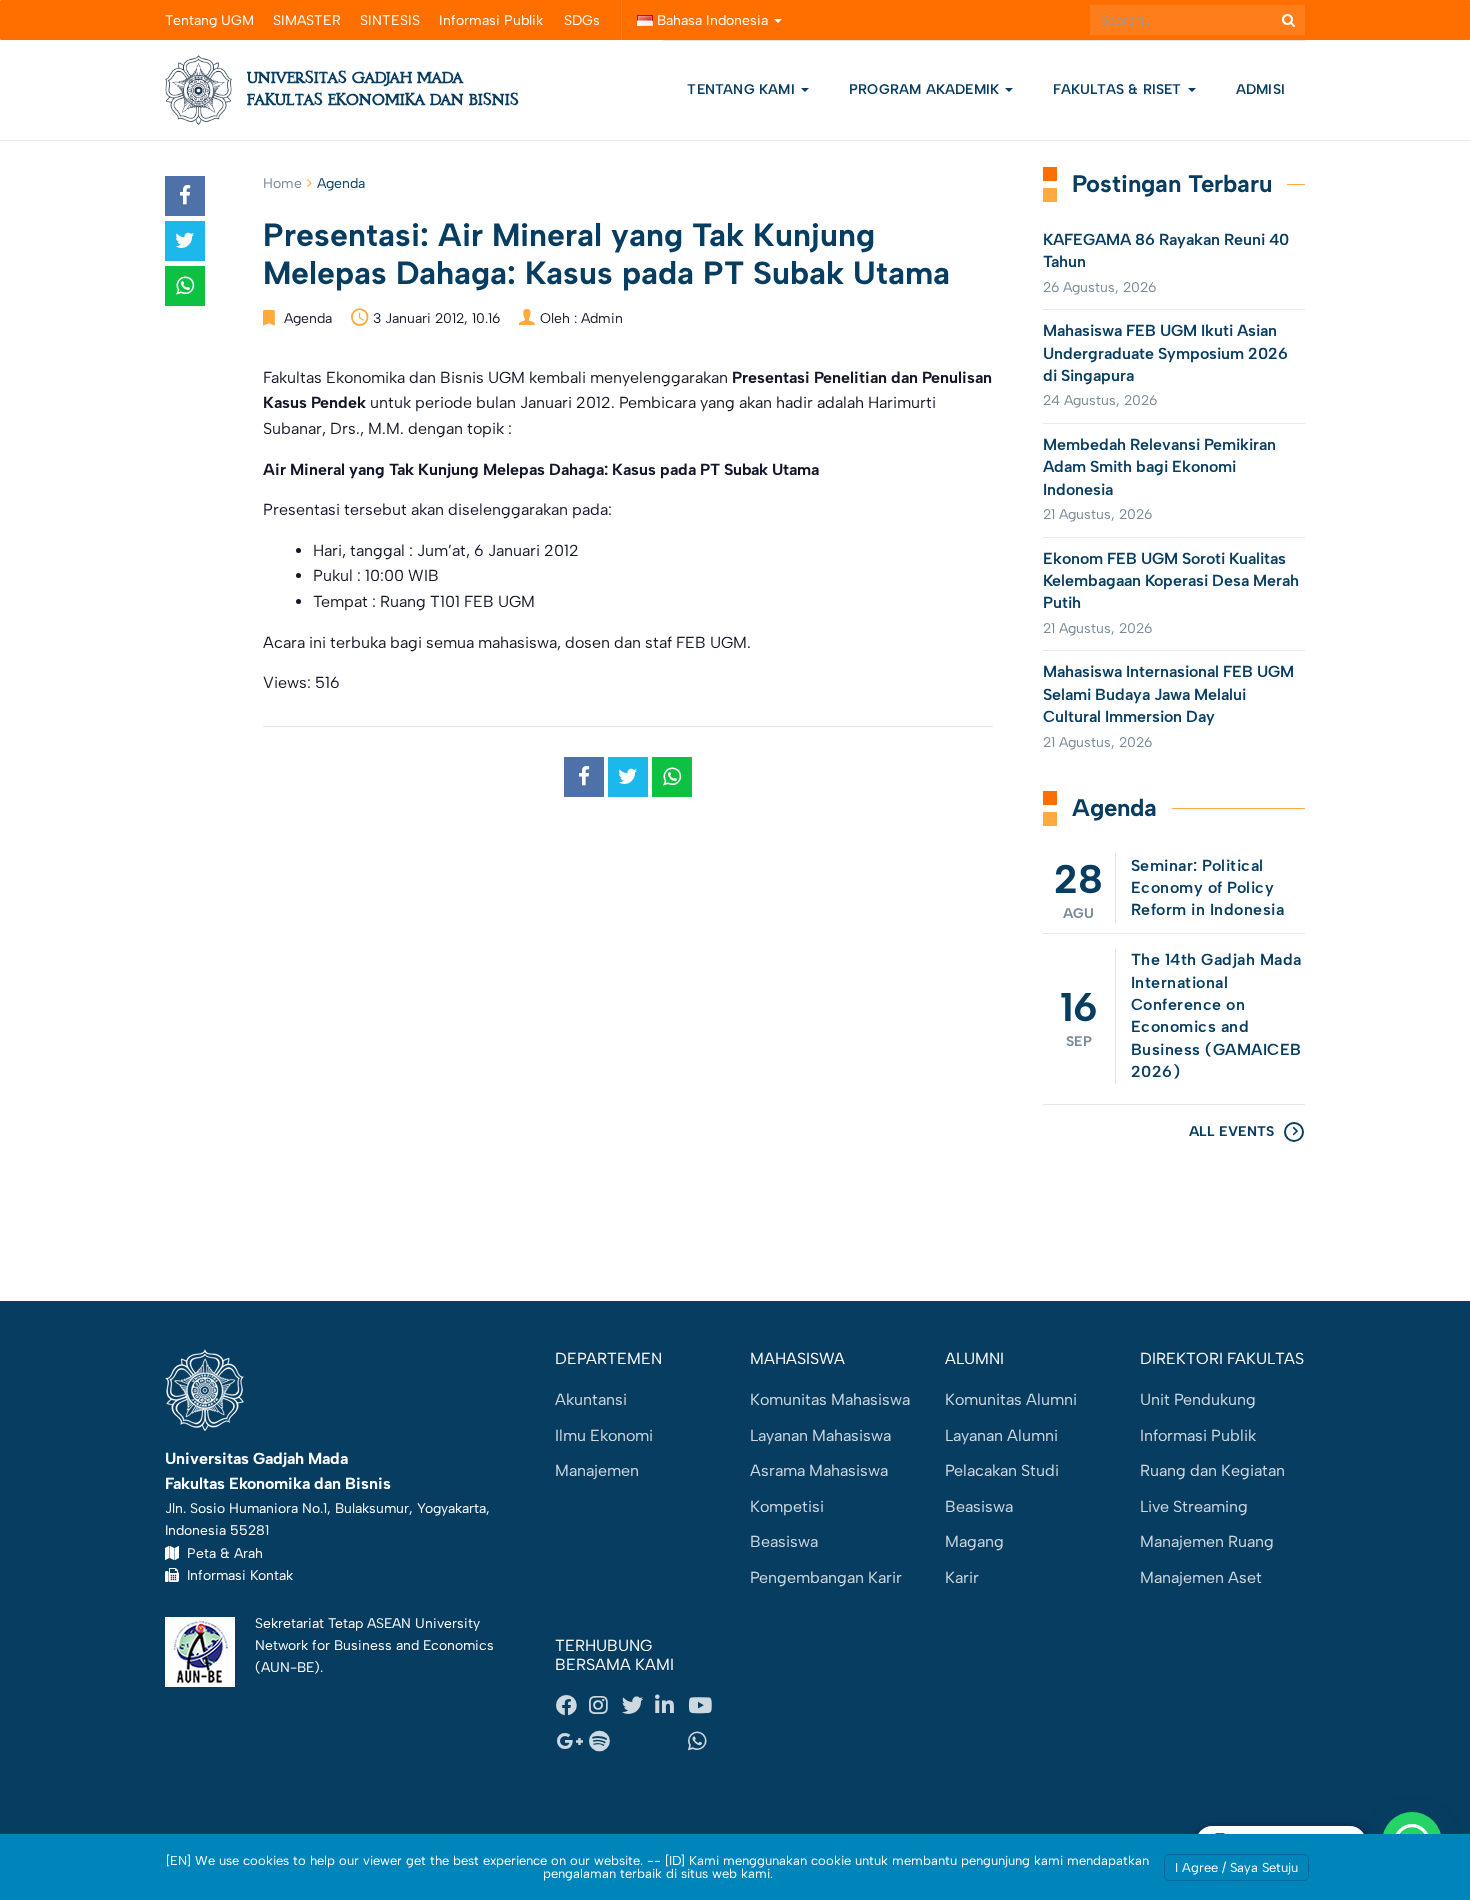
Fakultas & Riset (1119, 89)
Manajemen (597, 1470)
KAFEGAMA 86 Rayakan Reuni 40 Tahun (1166, 250)
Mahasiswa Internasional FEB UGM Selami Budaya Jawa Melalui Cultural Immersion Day (1168, 694)
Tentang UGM (209, 20)
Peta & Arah (221, 1553)
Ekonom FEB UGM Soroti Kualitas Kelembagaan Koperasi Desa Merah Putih (1171, 581)
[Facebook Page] (572, 1706)
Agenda (341, 183)
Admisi (1260, 89)
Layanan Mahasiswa (820, 1435)
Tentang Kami (741, 89)
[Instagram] (605, 1706)
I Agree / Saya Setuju (1236, 1867)
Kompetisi (787, 1506)
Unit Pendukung (1198, 1399)
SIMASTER (307, 20)
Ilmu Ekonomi (604, 1435)
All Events (1231, 1131)
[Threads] (638, 1742)
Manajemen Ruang (1207, 1541)
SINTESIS (390, 20)
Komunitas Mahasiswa (830, 1399)
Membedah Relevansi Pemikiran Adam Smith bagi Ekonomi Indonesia (1159, 467)
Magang (974, 1541)
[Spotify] (605, 1742)
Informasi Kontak (236, 1575)
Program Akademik (926, 89)
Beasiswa (784, 1541)
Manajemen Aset (1201, 1577)
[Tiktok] (671, 1742)
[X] (638, 1706)
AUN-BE (287, 1667)
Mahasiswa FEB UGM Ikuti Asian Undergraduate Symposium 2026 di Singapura (1165, 353)
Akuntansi (591, 1399)
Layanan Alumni (1001, 1435)
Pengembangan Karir (826, 1577)
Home (282, 183)
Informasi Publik (491, 20)
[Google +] (572, 1742)
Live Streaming (1194, 1506)
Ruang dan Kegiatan (1212, 1470)
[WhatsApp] (704, 1742)
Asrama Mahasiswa (819, 1470)
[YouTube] (704, 1706)
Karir (962, 1577)
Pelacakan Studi (1002, 1470)
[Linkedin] (671, 1706)
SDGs (582, 20)
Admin (602, 318)
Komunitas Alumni (1011, 1399)
